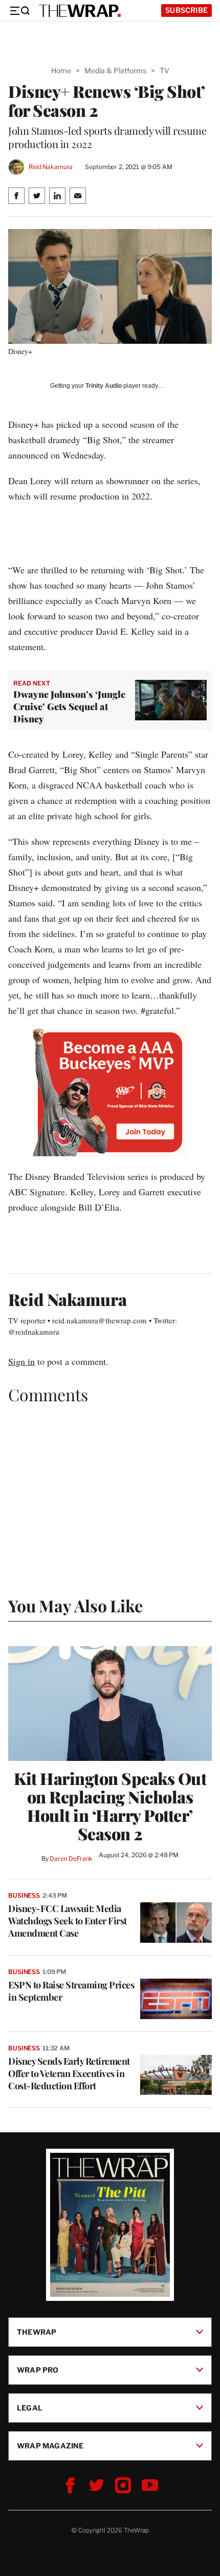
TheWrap (37, 2332)
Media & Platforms (115, 70)
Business (24, 1895)
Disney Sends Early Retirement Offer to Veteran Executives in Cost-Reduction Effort (69, 2073)
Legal (30, 2408)
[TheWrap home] (80, 11)
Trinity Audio (104, 386)
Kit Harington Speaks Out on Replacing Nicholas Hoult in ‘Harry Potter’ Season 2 (110, 1806)
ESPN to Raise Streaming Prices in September (71, 1991)
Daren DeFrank (71, 1858)
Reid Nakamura (51, 167)
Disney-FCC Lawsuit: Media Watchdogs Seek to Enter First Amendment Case (68, 1921)
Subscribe (186, 10)
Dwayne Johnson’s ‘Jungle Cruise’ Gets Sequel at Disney (69, 707)
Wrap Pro (38, 2370)
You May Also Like (75, 1605)
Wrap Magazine (50, 2446)
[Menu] (19, 11)
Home (61, 70)
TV (164, 70)
